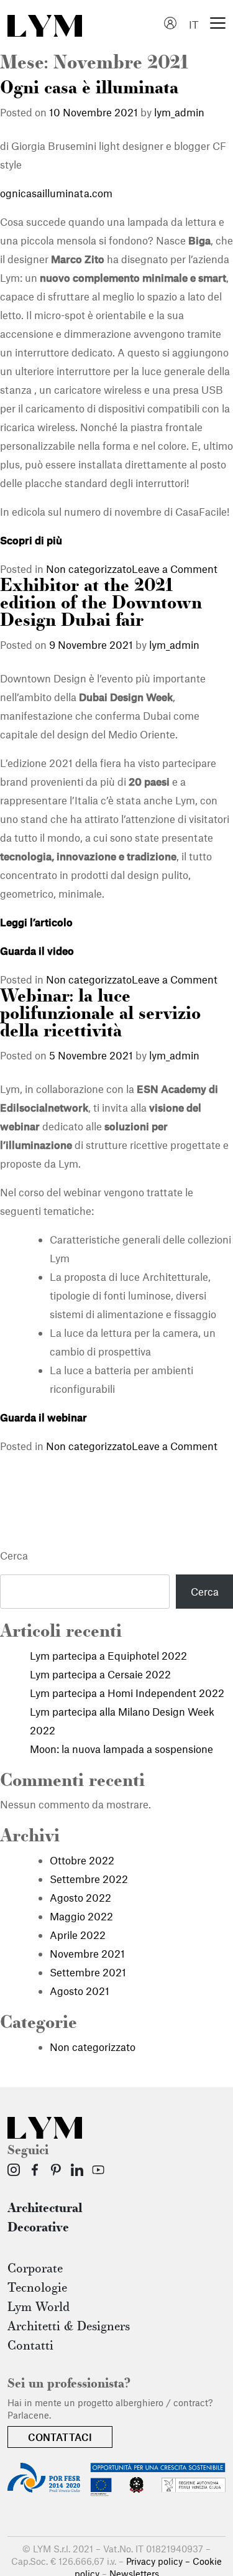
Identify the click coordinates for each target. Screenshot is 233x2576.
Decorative (38, 2228)
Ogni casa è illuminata (89, 89)
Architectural (45, 2209)
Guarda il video (37, 951)
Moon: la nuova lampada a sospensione (121, 1749)
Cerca (14, 1555)
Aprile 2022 (78, 1935)
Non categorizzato (89, 569)
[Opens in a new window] (14, 2170)
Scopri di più (31, 540)
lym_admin (179, 112)
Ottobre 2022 (82, 1860)
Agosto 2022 (80, 1897)
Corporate (35, 2269)
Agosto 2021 (80, 1991)
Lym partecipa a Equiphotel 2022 (108, 1655)
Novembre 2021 (87, 1953)
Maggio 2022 (81, 1916)
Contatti (30, 2346)
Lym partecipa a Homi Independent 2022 (127, 1693)
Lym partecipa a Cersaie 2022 (100, 1674)
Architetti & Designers (69, 2327)
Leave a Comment (175, 569)
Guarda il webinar (43, 1417)
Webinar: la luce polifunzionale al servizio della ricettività (100, 1015)
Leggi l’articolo (36, 922)
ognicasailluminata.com (56, 193)
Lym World (39, 2308)
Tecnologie (37, 2289)
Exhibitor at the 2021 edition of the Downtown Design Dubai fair (101, 604)
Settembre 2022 (89, 1879)
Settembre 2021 (88, 1972)
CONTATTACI (60, 2437)
